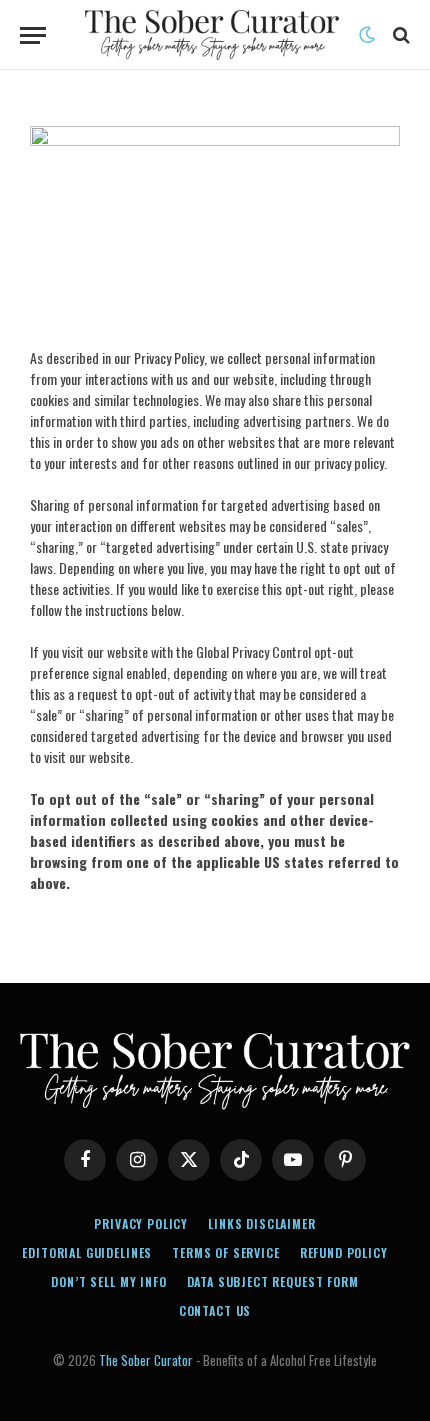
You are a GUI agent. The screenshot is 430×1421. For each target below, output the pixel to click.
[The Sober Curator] (212, 35)
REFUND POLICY (344, 1252)
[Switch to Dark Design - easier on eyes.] (367, 35)
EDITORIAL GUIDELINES (87, 1252)
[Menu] (33, 35)
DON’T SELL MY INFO (108, 1281)
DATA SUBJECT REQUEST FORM (273, 1281)
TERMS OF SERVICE (225, 1252)
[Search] (399, 35)
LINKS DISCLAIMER (261, 1223)
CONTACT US (215, 1310)
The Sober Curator (146, 1360)
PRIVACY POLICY (141, 1223)
